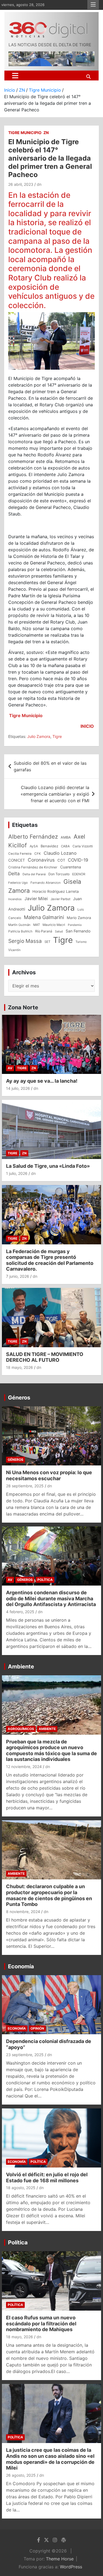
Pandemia (75, 925)
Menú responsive (93, 5)
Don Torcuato (59, 874)
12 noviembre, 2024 (24, 1767)
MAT (37, 925)
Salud (59, 931)
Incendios (15, 899)
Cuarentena (71, 867)
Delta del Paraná (34, 874)
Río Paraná (44, 931)
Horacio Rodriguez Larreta (56, 891)
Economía (21, 1966)
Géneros (19, 1398)
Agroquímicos (21, 1729)
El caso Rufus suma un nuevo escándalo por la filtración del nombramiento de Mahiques (41, 2323)
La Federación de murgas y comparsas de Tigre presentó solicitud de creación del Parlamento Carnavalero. (50, 1260)
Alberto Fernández (33, 837)
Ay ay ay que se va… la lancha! (42, 1081)
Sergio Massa (25, 941)
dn (39, 184)
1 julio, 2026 (17, 1173)
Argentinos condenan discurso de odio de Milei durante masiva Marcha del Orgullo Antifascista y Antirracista (51, 1598)
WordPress (71, 2567)
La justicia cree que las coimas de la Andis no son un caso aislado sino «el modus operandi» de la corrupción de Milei (50, 2459)
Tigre (57, 736)
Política (45, 1580)
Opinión (37, 2028)
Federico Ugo (18, 883)
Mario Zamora (79, 918)
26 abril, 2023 (21, 184)
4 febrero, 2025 (20, 1612)
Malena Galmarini (44, 917)
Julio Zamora (39, 736)
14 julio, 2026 (18, 1088)
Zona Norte (23, 1007)
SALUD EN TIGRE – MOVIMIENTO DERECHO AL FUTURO (45, 1357)
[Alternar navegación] (15, 76)
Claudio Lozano (60, 853)
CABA (65, 846)
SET (47, 942)
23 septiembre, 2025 (25, 2055)
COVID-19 (78, 860)
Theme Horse (60, 2559)
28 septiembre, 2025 (25, 1486)
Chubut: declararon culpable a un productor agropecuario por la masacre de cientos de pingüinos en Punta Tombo (49, 1895)
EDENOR (79, 874)
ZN (46, 133)
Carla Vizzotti (83, 846)
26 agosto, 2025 (21, 2475)
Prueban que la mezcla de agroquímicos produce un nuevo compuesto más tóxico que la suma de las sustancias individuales (51, 1751)
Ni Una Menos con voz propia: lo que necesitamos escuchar (49, 1475)
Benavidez (49, 846)
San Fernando (78, 931)
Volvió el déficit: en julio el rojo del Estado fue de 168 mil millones (47, 2177)
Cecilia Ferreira (20, 854)
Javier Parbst (60, 899)
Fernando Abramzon (46, 883)
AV (10, 1068)
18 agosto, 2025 (21, 2188)
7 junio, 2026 (18, 1276)
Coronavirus (41, 860)
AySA (34, 846)
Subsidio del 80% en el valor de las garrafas (50, 766)
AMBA (66, 837)
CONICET (17, 860)
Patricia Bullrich (20, 931)
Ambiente (21, 1667)
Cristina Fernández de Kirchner (33, 867)
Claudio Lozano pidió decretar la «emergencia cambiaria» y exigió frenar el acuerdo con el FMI (55, 794)
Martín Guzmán (19, 925)
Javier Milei (36, 899)
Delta (14, 873)
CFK (38, 854)
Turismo (81, 942)
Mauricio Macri (54, 925)
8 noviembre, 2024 (23, 1912)
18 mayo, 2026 (20, 1367)
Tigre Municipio (25, 133)
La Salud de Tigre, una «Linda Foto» (48, 1166)
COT (61, 860)
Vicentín (14, 950)
